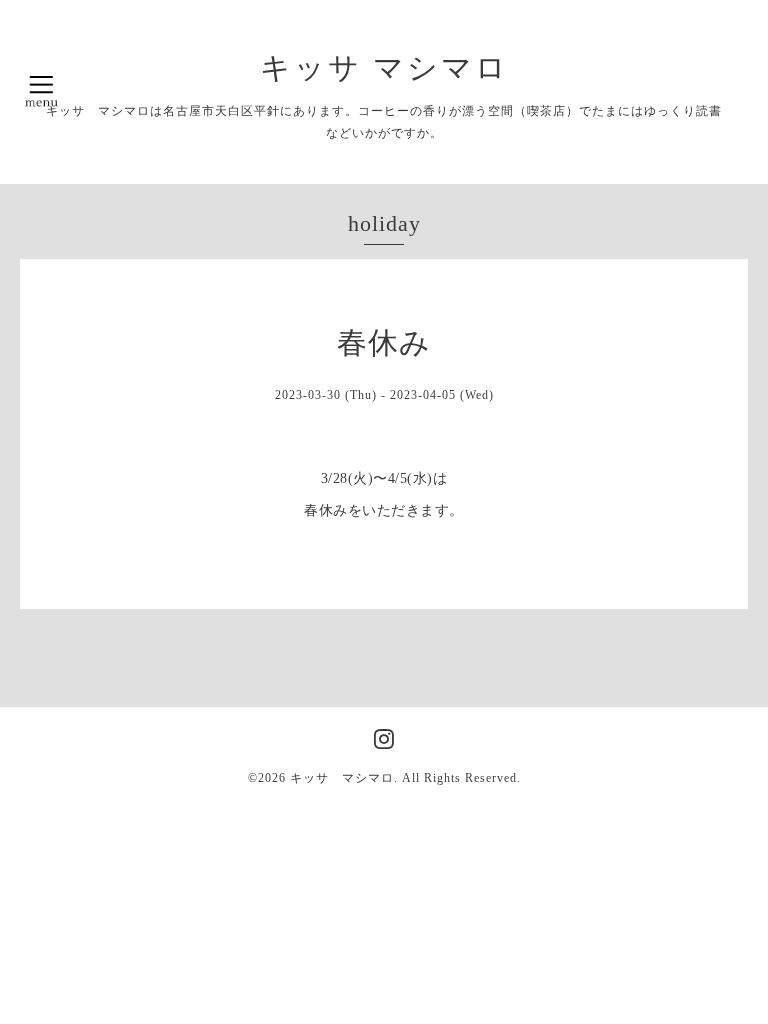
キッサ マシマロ (384, 67)
